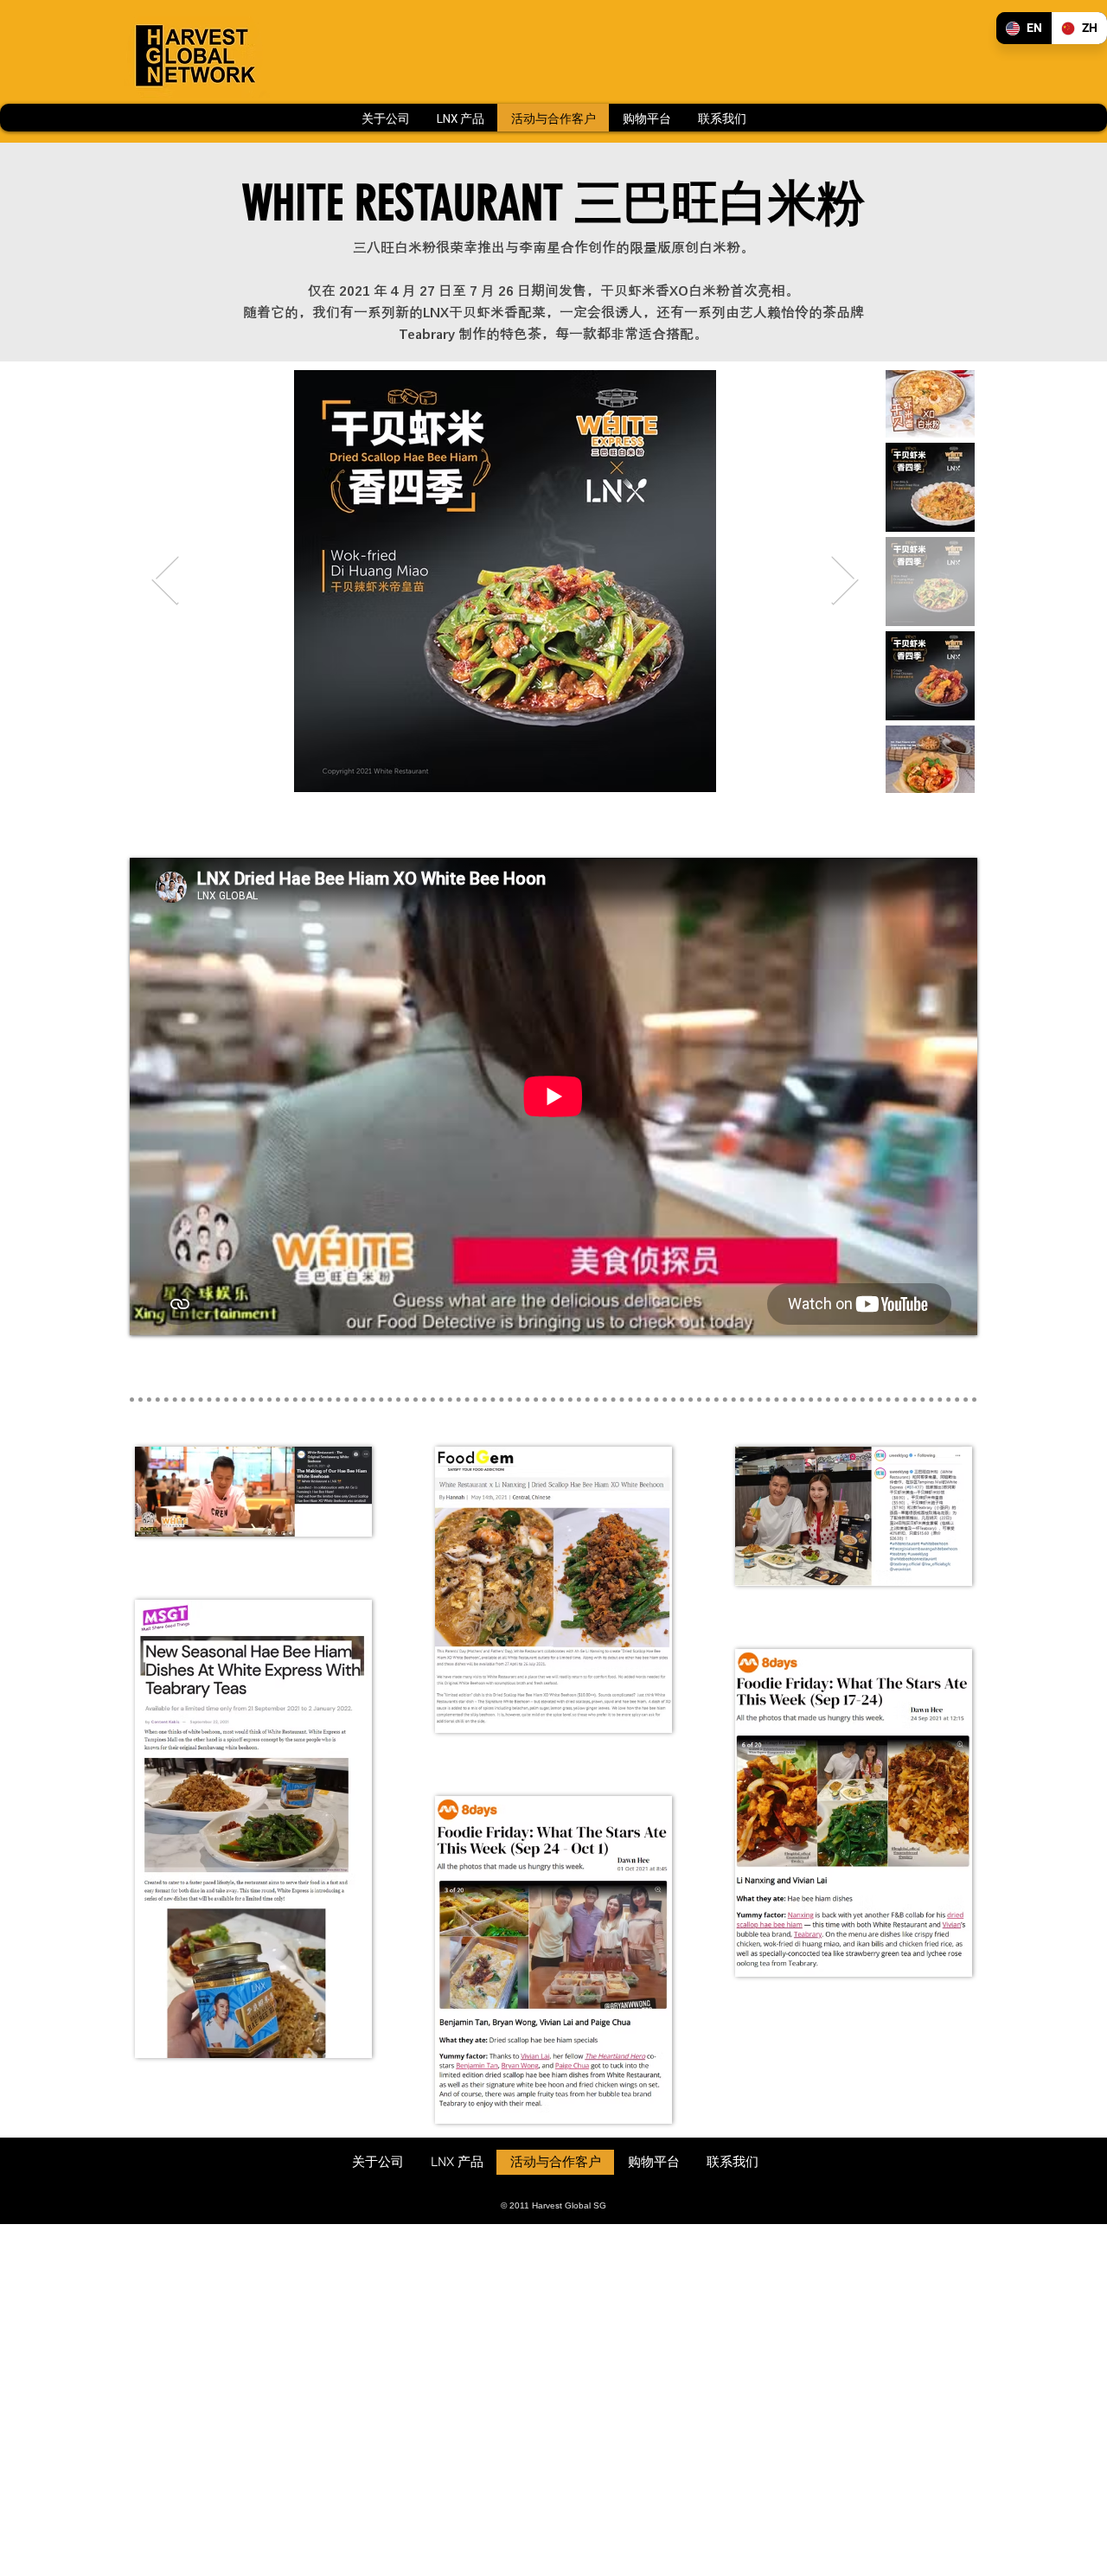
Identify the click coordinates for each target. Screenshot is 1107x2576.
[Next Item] (845, 582)
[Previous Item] (166, 582)
